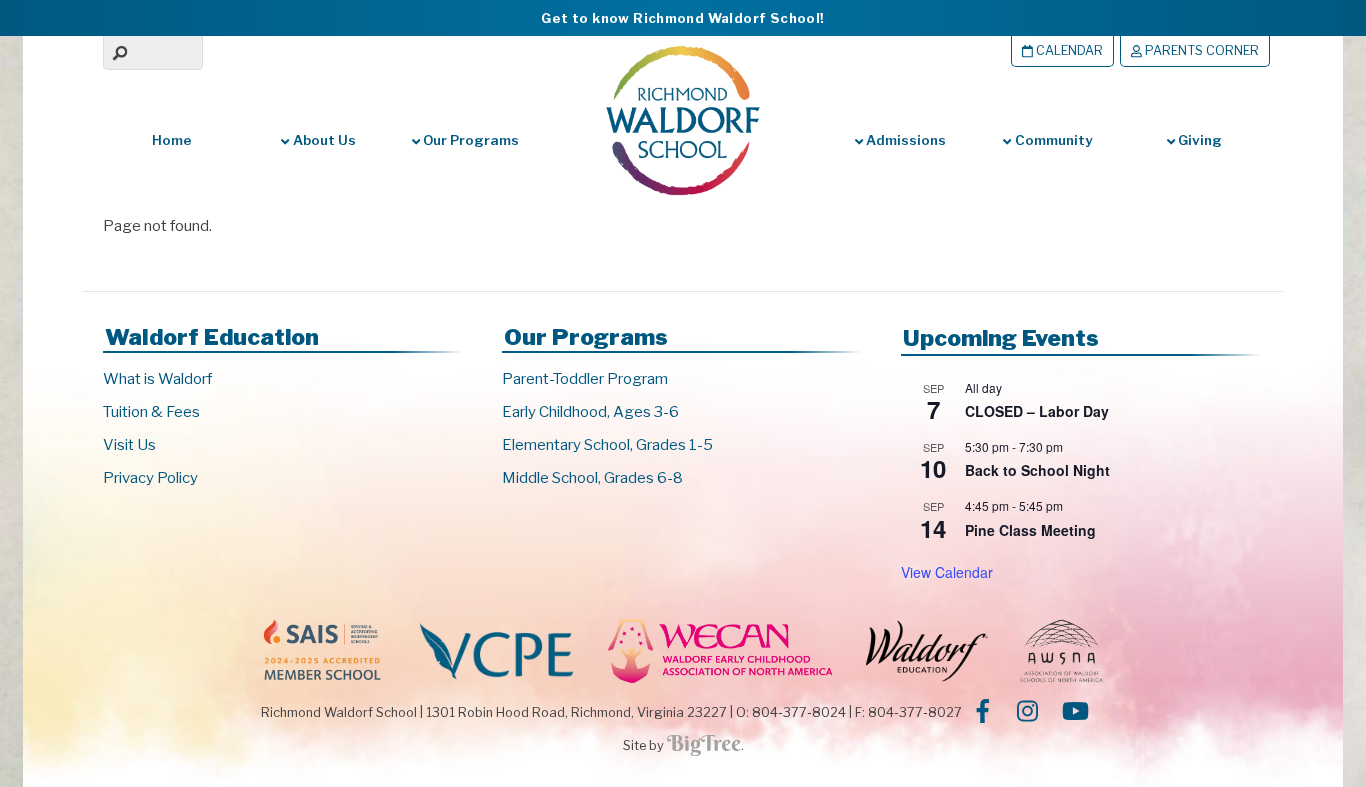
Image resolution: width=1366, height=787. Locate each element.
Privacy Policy (150, 478)
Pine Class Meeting (1030, 530)
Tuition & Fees (151, 412)
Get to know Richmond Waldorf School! (682, 18)
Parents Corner (1200, 50)
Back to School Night (1037, 470)
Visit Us (129, 445)
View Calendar (947, 572)
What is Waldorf (157, 379)
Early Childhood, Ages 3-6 (590, 412)
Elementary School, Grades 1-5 (607, 445)
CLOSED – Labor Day (1037, 411)
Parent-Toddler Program (585, 379)
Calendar (1068, 50)
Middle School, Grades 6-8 (592, 478)
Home (172, 140)
